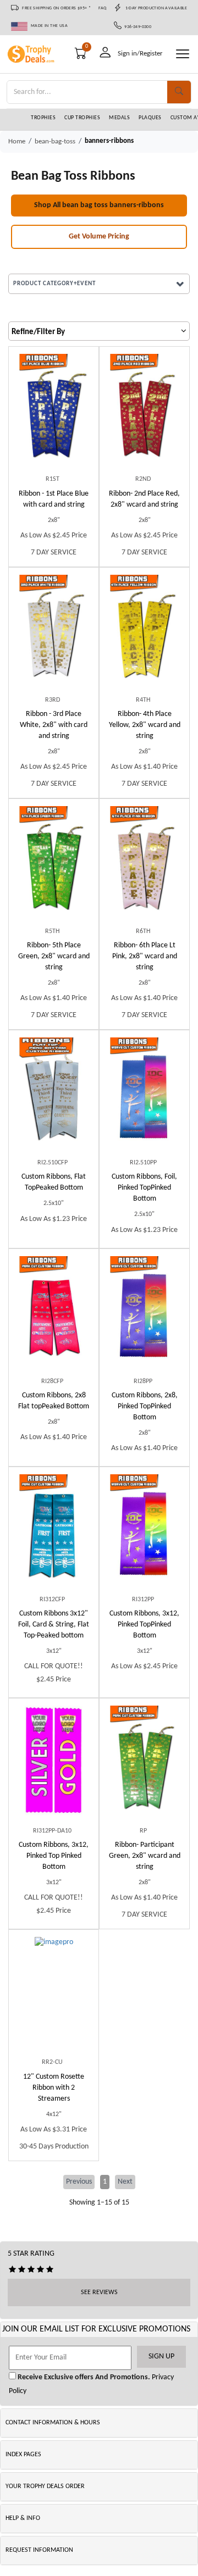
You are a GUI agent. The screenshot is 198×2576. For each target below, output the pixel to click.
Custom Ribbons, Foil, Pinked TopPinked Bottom (144, 1188)
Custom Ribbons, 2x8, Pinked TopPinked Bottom (145, 1406)
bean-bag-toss (55, 141)
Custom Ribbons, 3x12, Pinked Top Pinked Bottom (54, 1856)
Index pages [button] (23, 2455)
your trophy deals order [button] (45, 2486)
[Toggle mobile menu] (183, 54)
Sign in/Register (140, 54)
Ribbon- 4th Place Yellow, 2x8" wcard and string (145, 725)
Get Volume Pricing (99, 237)
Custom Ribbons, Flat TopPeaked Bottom (54, 1182)
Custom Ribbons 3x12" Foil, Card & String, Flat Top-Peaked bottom (54, 1625)
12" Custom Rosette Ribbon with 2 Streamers (54, 2088)
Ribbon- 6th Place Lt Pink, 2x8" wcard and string (145, 956)
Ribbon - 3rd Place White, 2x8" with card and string (54, 725)
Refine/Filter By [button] (38, 332)
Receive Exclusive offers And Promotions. (83, 2377)
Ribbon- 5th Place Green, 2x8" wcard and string (54, 956)
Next (125, 2182)
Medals (119, 118)
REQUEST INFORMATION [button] (39, 2550)
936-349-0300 (137, 27)
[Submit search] (179, 92)
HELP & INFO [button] (23, 2518)
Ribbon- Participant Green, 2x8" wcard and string (145, 1856)
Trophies (43, 118)
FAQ (103, 8)
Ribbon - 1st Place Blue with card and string (54, 499)
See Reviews (99, 2292)
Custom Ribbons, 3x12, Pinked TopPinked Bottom (144, 1625)
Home (17, 141)
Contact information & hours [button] (53, 2423)
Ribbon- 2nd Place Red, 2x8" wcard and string (144, 499)
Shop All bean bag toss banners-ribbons (99, 205)
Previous (79, 2182)
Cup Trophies (82, 118)
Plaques (150, 118)
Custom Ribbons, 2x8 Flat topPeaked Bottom (54, 1401)
